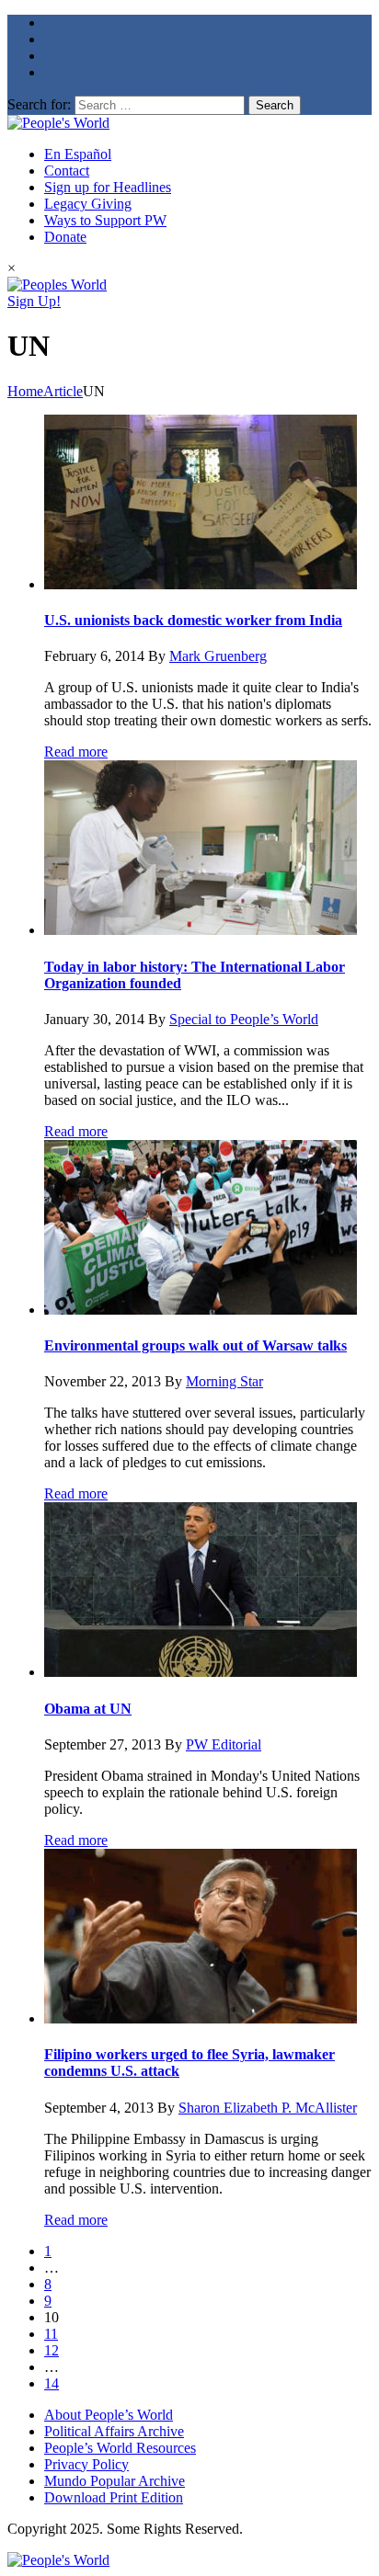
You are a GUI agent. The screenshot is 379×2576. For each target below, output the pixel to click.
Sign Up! (34, 301)
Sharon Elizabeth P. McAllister (268, 2108)
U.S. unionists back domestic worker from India (193, 620)
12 (52, 2350)
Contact (67, 171)
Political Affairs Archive (114, 2431)
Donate (65, 237)
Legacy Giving (88, 204)
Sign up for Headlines (108, 187)
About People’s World (109, 2415)
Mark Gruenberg (218, 656)
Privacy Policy (86, 2464)
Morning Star (224, 1381)
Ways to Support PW (105, 220)
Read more (76, 752)
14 (52, 2383)
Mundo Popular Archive (115, 2481)
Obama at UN (88, 1709)
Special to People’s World (244, 1019)
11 (51, 2334)
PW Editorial (224, 1744)
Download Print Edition (114, 2497)
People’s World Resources (120, 2448)
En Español (78, 154)
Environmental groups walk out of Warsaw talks (195, 1345)
